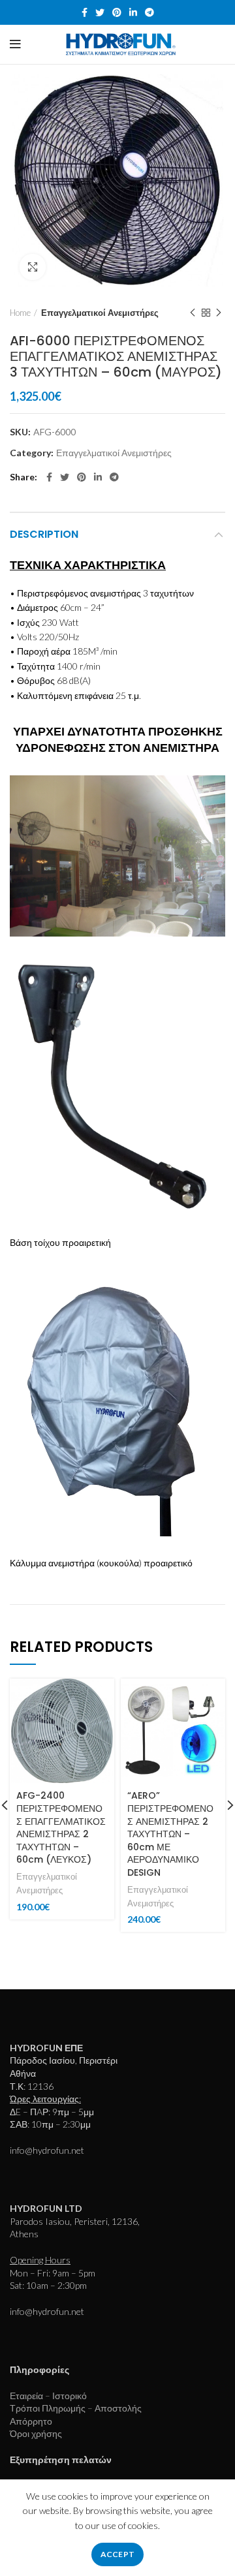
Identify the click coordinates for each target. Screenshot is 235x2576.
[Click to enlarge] (33, 267)
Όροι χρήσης (36, 2433)
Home (20, 313)
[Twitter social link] (100, 12)
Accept (118, 2554)
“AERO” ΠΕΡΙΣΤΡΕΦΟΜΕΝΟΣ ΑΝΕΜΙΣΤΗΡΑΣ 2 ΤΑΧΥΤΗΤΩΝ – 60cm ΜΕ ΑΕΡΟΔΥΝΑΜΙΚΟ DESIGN (170, 1834)
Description (44, 534)
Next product (219, 313)
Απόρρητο (31, 2421)
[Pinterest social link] (117, 12)
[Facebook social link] (85, 12)
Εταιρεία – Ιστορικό (48, 2396)
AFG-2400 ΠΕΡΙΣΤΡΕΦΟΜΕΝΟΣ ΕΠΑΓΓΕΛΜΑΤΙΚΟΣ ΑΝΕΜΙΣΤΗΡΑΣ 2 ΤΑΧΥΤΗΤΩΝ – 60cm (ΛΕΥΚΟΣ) (61, 1827)
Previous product (193, 313)
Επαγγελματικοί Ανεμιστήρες (100, 313)
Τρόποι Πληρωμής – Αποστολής (76, 2408)
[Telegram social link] (149, 12)
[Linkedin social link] (133, 12)
